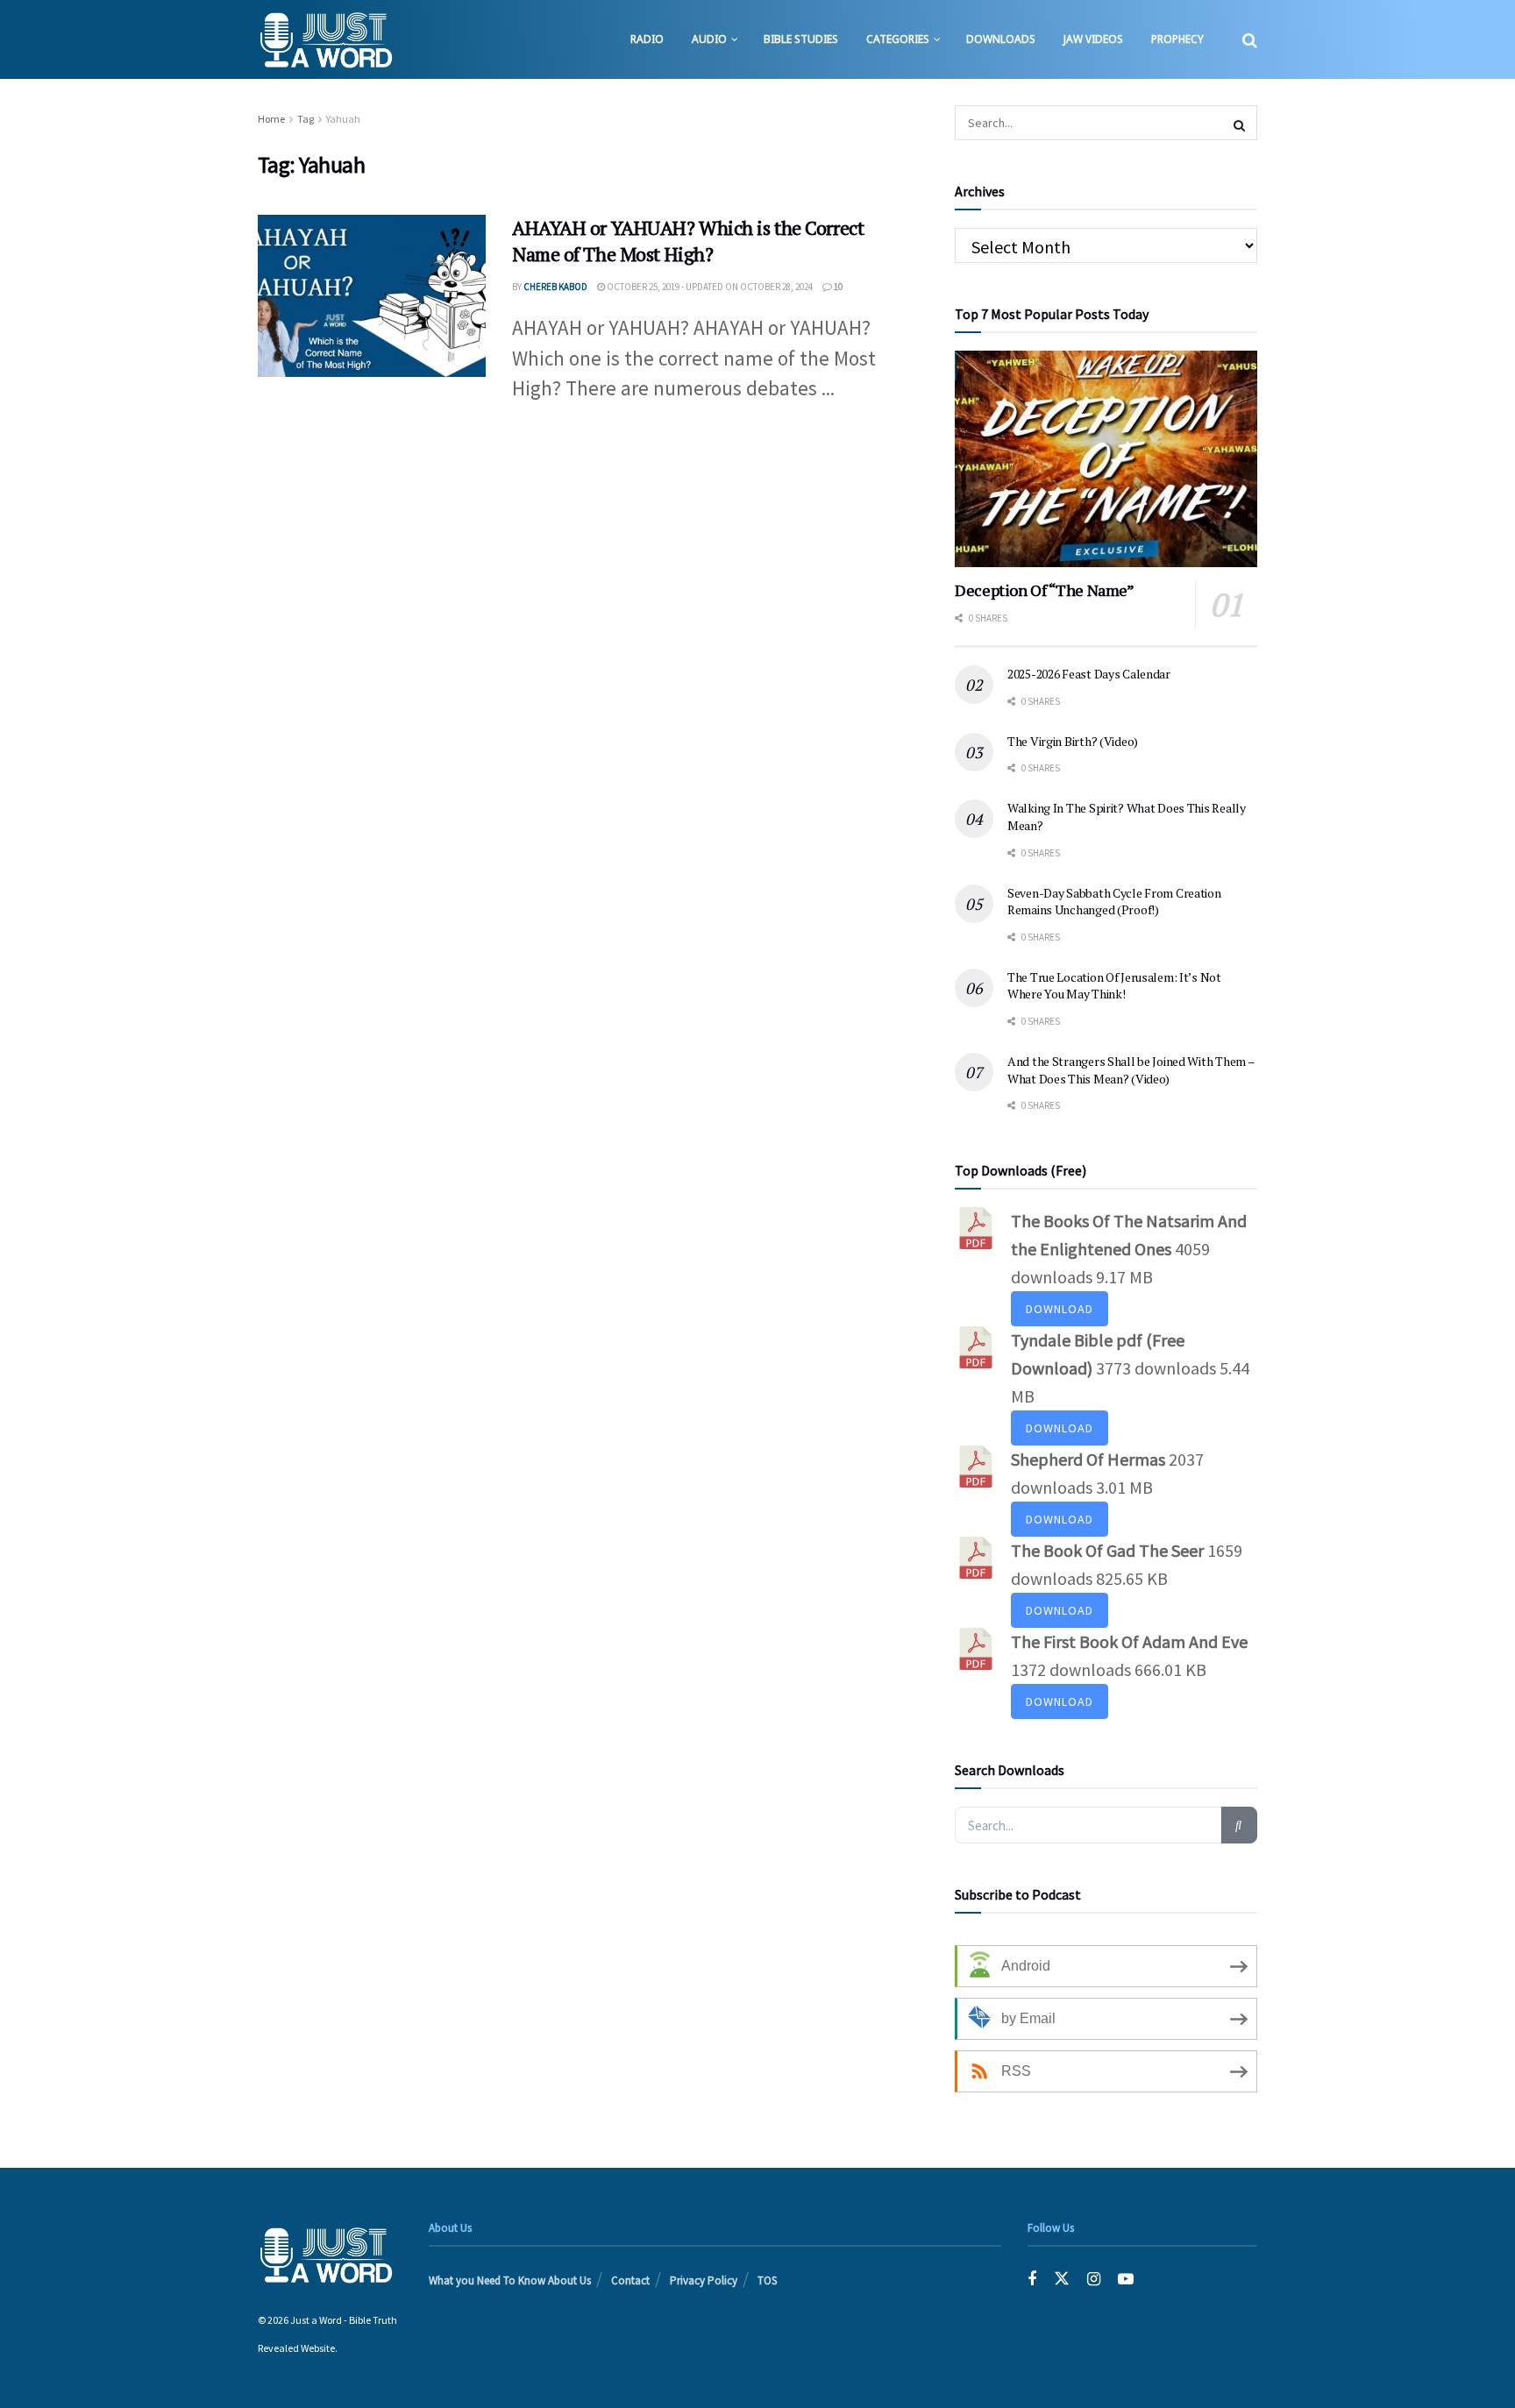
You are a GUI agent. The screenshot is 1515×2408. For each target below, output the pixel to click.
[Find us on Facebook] (1032, 2279)
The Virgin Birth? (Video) (1073, 741)
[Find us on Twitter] (1062, 2279)
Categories (898, 39)
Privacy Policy (704, 2280)
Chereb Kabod (555, 287)
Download (1060, 1309)
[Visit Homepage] (326, 39)
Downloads (1001, 39)
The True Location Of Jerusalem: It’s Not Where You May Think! (1114, 986)
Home (271, 119)
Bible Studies (801, 39)
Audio (709, 39)
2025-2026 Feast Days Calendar (1089, 674)
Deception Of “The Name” (1045, 590)
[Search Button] (1250, 39)
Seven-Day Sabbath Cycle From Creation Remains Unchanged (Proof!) (1114, 902)
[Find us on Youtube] (1126, 2279)
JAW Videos (1093, 39)
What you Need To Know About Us (510, 2280)
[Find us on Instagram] (1094, 2279)
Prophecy (1177, 39)
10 (837, 287)
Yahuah (343, 119)
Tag (306, 119)
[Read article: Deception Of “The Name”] (1106, 459)
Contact (630, 2280)
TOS (767, 2280)
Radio (647, 39)
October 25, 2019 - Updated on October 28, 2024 (709, 287)
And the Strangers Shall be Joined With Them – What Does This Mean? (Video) (1131, 1070)
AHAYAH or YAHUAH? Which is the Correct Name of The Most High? (688, 241)
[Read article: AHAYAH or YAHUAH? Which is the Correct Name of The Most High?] (372, 296)
